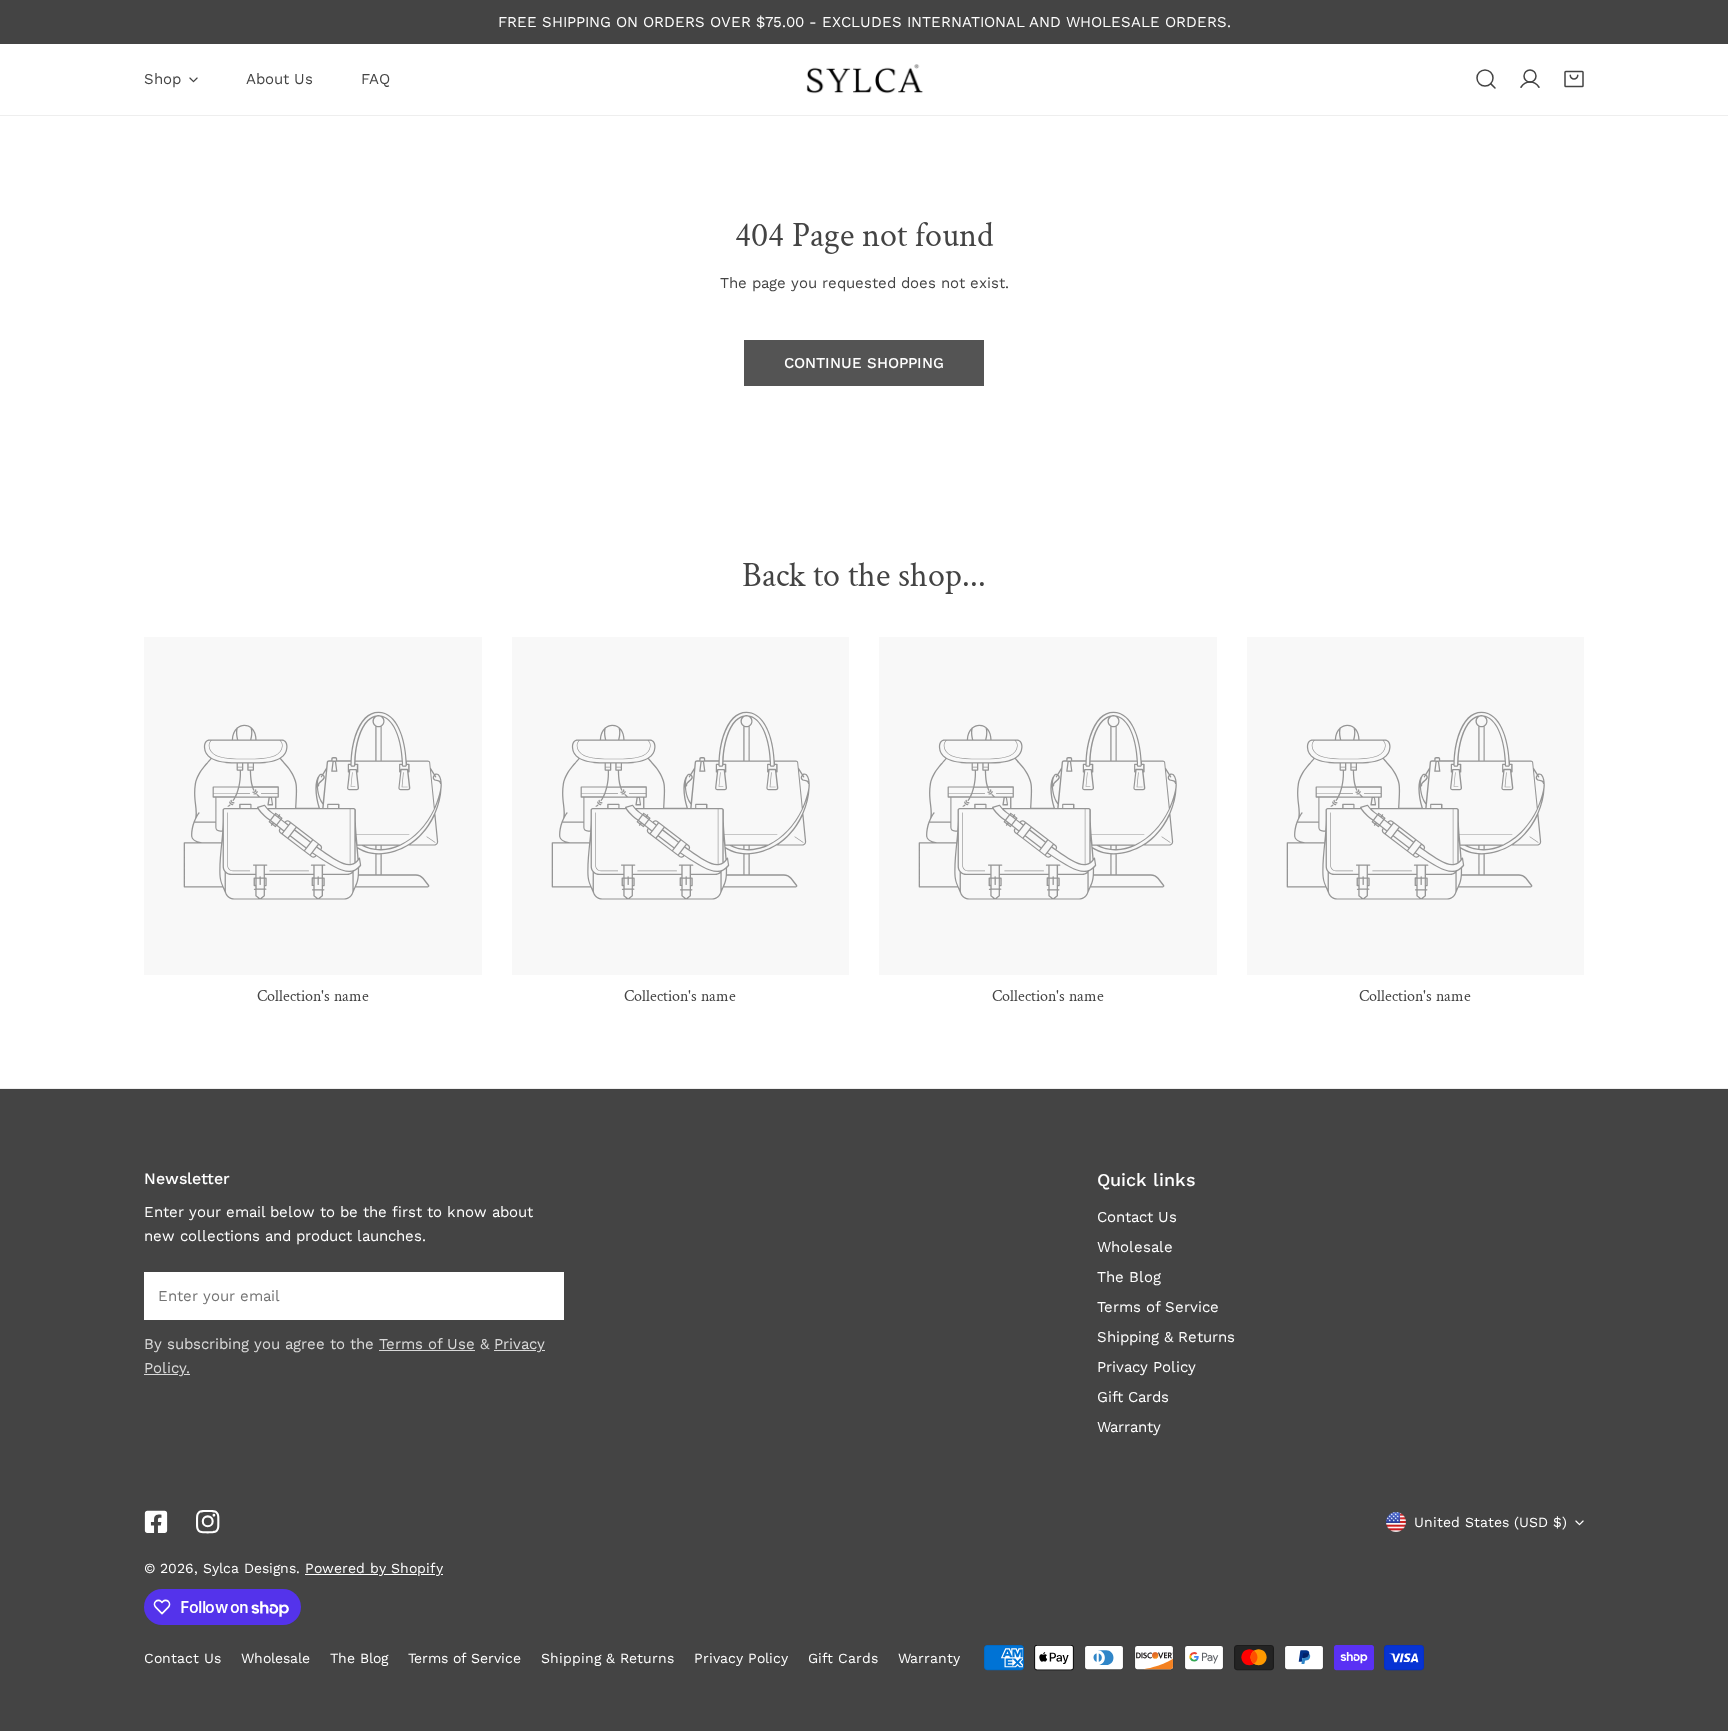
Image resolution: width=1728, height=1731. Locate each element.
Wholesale (1135, 1247)
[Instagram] (208, 1522)
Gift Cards (1133, 1397)
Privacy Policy (1146, 1367)
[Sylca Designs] (864, 79)
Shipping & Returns (1166, 1337)
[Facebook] (156, 1522)
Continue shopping (864, 363)
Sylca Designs (249, 1568)
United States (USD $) (1490, 1522)
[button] (1574, 79)
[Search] (1486, 79)
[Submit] (538, 1295)
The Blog (1129, 1277)
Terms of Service (1158, 1307)
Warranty (1129, 1427)
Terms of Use (427, 1344)
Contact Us (1137, 1217)
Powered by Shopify (374, 1568)
